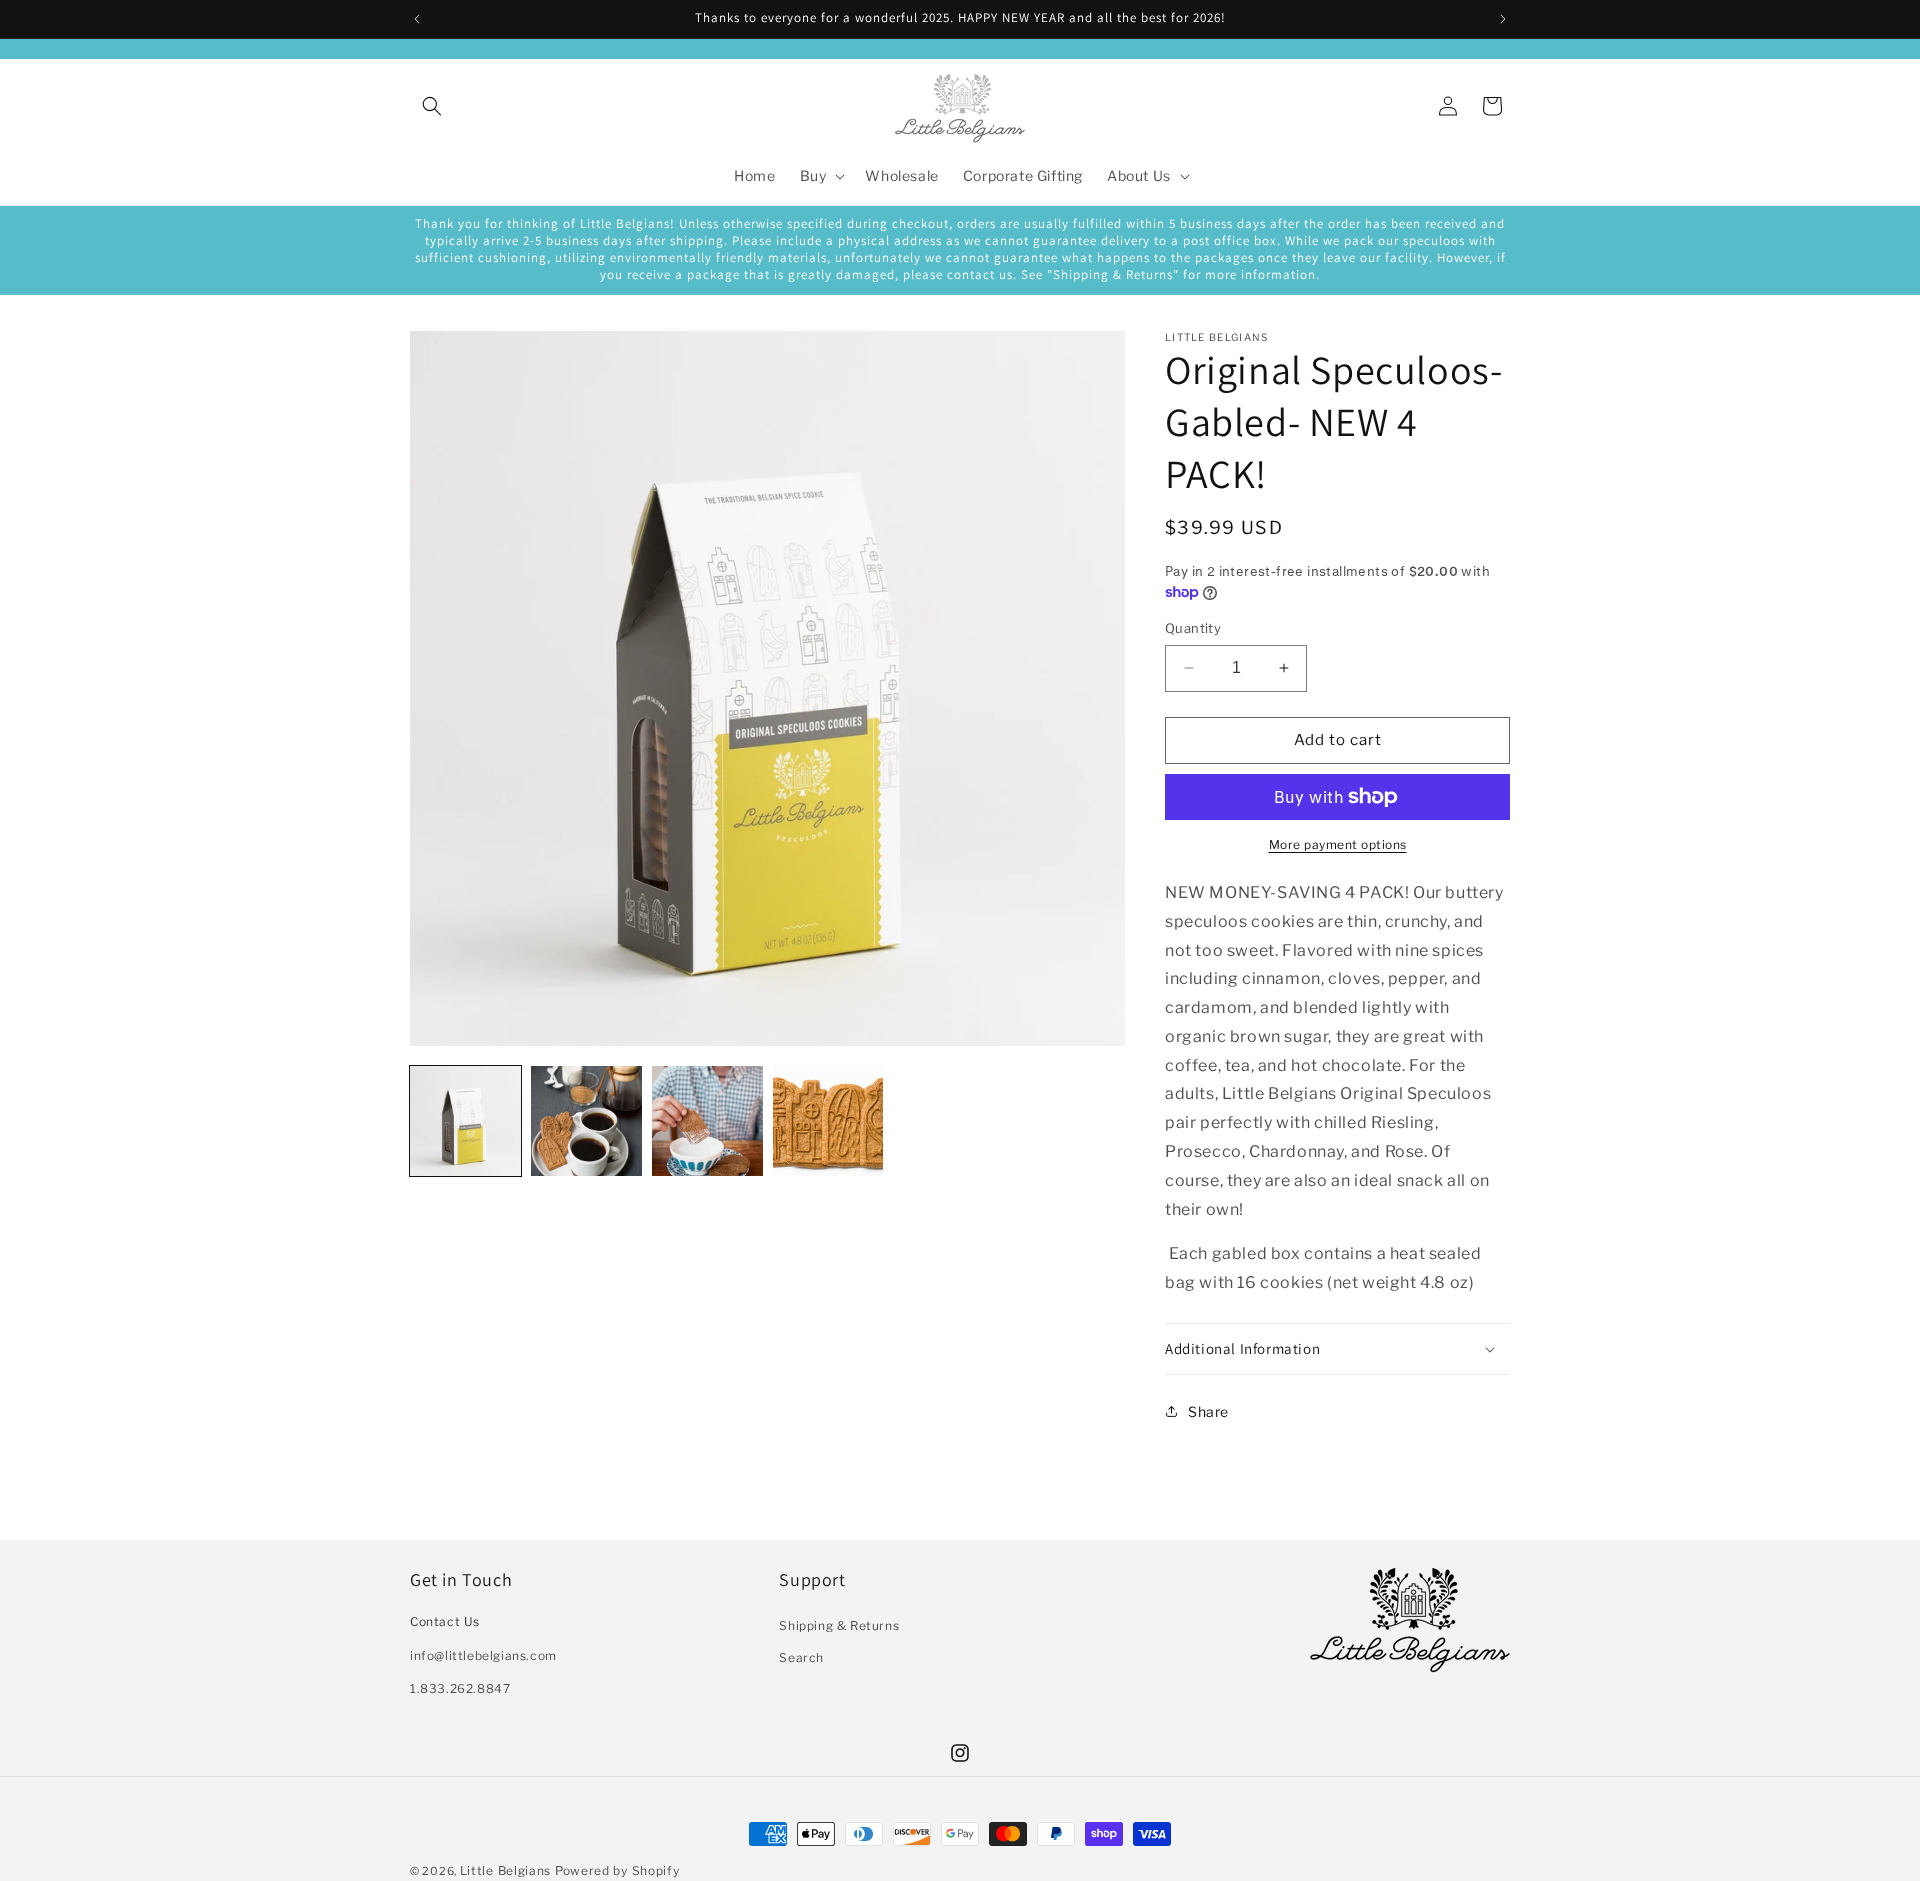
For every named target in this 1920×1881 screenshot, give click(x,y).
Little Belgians (506, 1870)
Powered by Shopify (617, 1870)
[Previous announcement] (417, 19)
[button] (432, 106)
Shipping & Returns (839, 1626)
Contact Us (445, 1622)
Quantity (1193, 628)
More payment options (1338, 844)
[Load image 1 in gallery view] (465, 1121)
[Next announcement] (1503, 19)
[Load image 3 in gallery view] (707, 1121)
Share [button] (1208, 1411)
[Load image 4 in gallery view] (828, 1121)
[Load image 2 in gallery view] (586, 1121)
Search (801, 1657)
